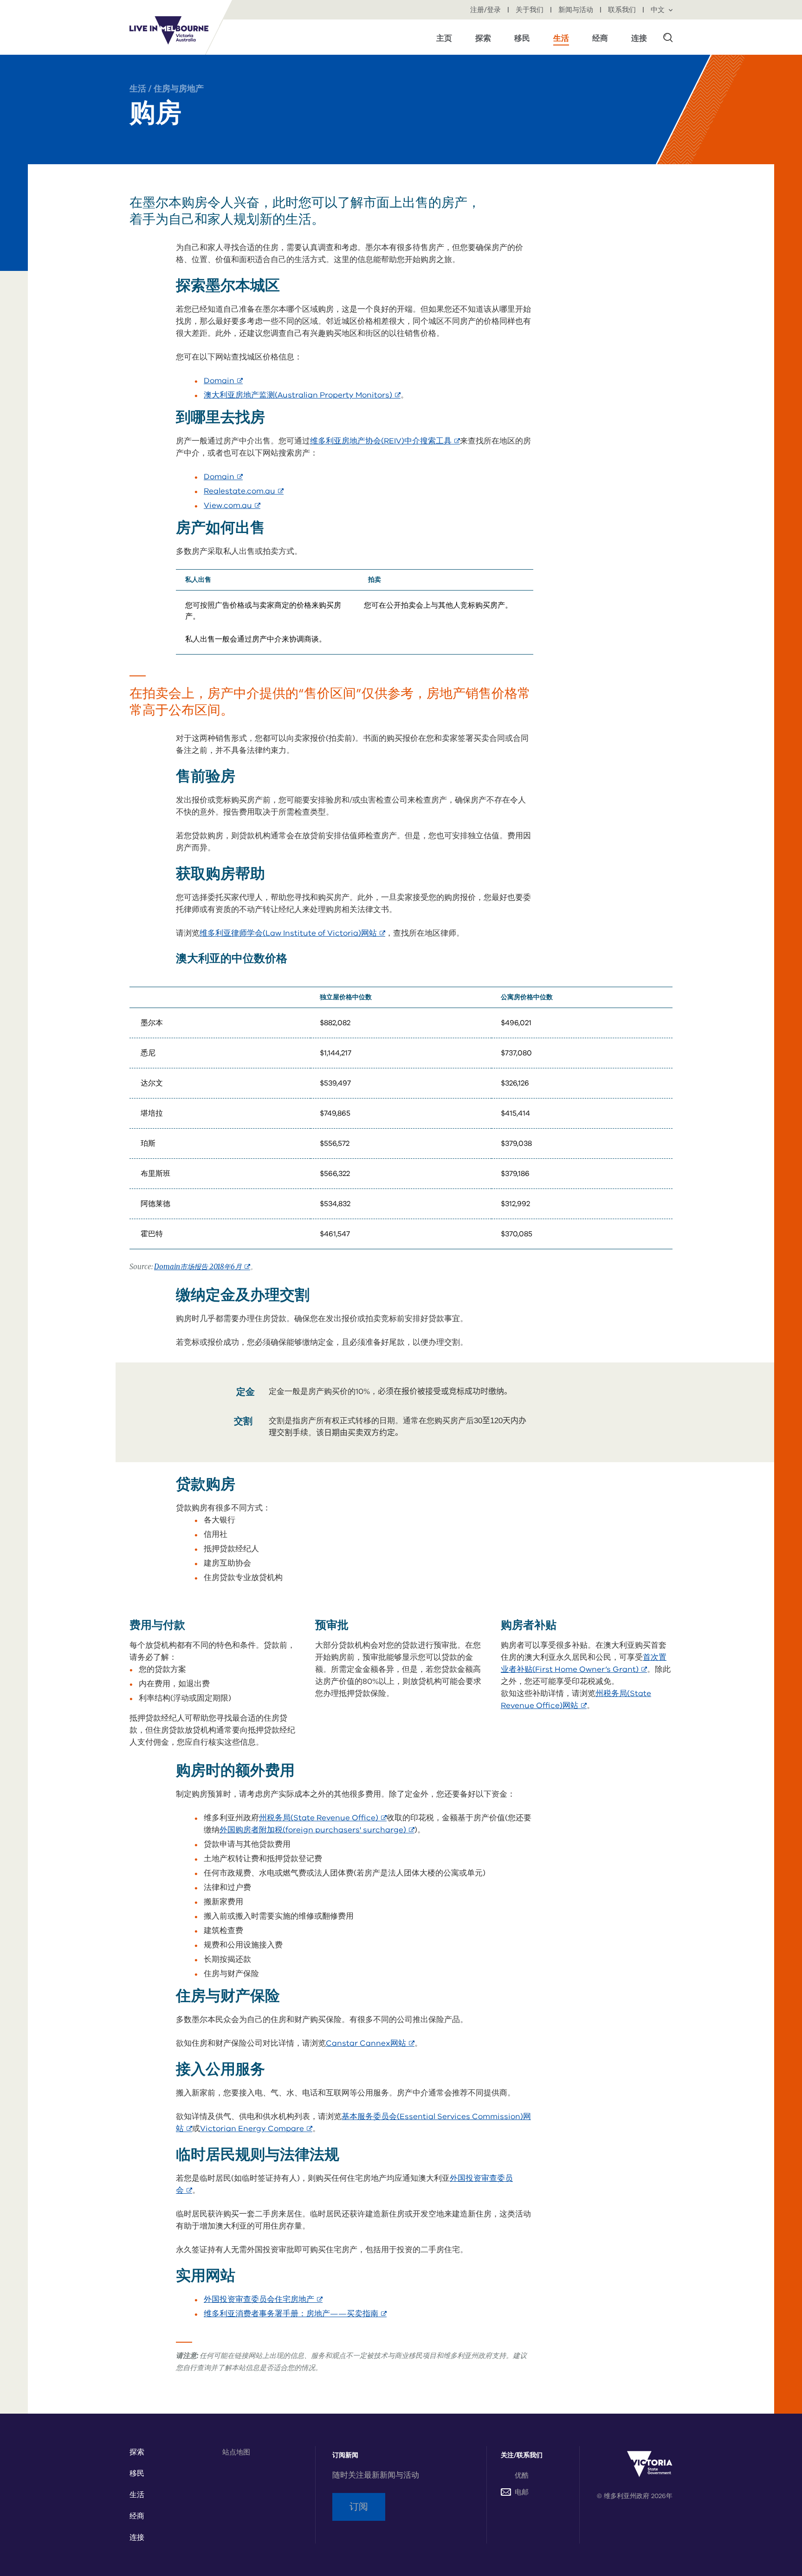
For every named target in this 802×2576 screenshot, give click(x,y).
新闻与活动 (577, 10)
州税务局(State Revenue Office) (323, 1818)
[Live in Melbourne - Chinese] (169, 30)
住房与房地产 (179, 89)
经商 (137, 2516)
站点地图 (236, 2452)
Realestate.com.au (244, 491)
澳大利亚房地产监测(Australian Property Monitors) (302, 395)
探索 (137, 2452)
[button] (668, 37)
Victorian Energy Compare (256, 2129)
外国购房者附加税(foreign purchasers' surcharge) (317, 1830)
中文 (659, 10)
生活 (138, 89)
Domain (223, 381)
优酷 (522, 2475)
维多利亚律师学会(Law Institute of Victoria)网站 (292, 933)
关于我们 (530, 10)
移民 (137, 2473)
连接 (137, 2537)
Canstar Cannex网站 (370, 2043)
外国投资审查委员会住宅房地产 (263, 2299)
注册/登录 (486, 10)
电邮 (522, 2492)
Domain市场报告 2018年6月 (202, 1267)
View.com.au (232, 505)
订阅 (359, 2507)
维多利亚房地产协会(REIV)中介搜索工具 (385, 441)
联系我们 (623, 10)
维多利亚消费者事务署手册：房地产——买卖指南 (295, 2314)
